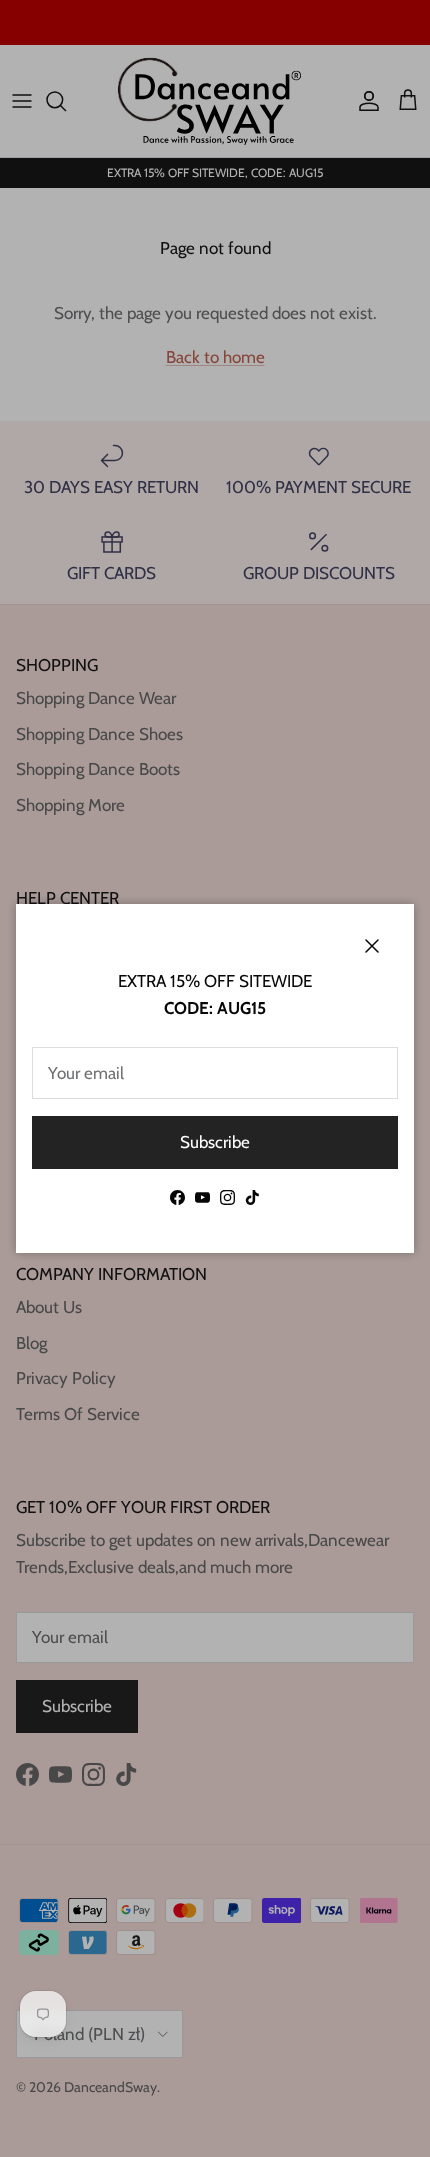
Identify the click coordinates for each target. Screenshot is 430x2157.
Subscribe (215, 1142)
